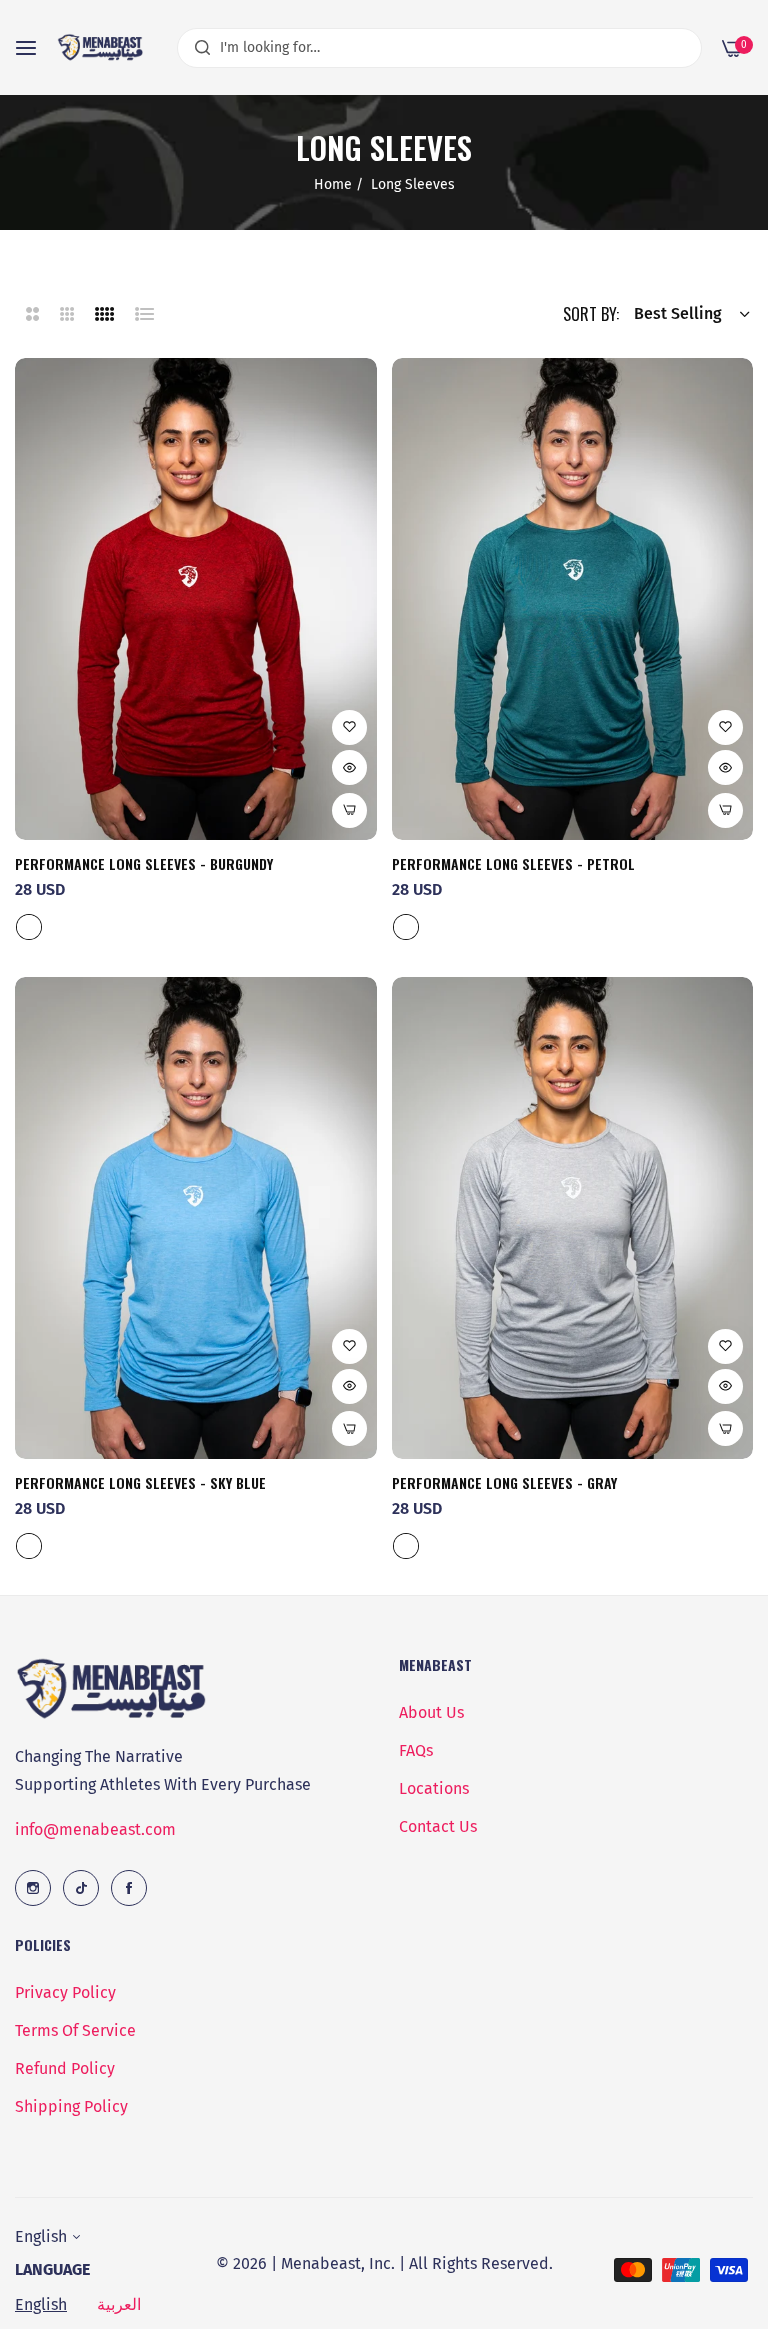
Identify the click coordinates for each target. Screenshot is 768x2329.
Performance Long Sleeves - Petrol (513, 864)
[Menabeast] (102, 48)
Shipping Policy (71, 2106)
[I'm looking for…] (197, 48)
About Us (431, 1712)
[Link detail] (33, 1888)
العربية (119, 2304)
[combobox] (439, 48)
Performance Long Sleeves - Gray (504, 1483)
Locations (434, 1788)
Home (333, 184)
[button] (349, 727)
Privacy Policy (65, 1992)
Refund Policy (65, 2068)
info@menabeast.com (95, 1829)
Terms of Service (75, 2030)
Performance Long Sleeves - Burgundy (144, 864)
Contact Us (438, 1826)
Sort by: (591, 314)
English (41, 2304)
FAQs (416, 1750)
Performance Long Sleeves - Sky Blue (140, 1483)
